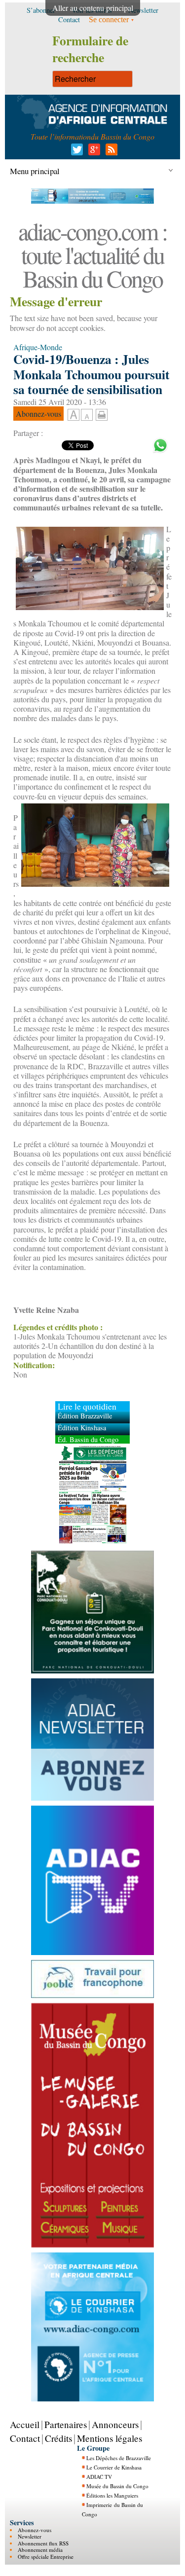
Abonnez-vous (35, 2530)
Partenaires (66, 2424)
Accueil (25, 2424)
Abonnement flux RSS (43, 2543)
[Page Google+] (92, 152)
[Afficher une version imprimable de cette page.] (102, 414)
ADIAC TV (99, 2477)
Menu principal (35, 171)
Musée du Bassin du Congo (117, 2486)
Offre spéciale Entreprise (46, 2557)
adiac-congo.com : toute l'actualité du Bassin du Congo (92, 254)
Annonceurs (115, 2424)
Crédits (58, 2438)
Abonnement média (40, 2550)
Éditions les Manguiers (112, 2495)
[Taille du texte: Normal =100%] (87, 415)
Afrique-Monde (38, 347)
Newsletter (30, 2536)
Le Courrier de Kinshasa (114, 2467)
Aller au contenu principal (93, 8)
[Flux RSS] (110, 152)
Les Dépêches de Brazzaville (119, 2458)
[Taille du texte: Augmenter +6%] (74, 415)
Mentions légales (110, 2438)
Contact (25, 2438)
